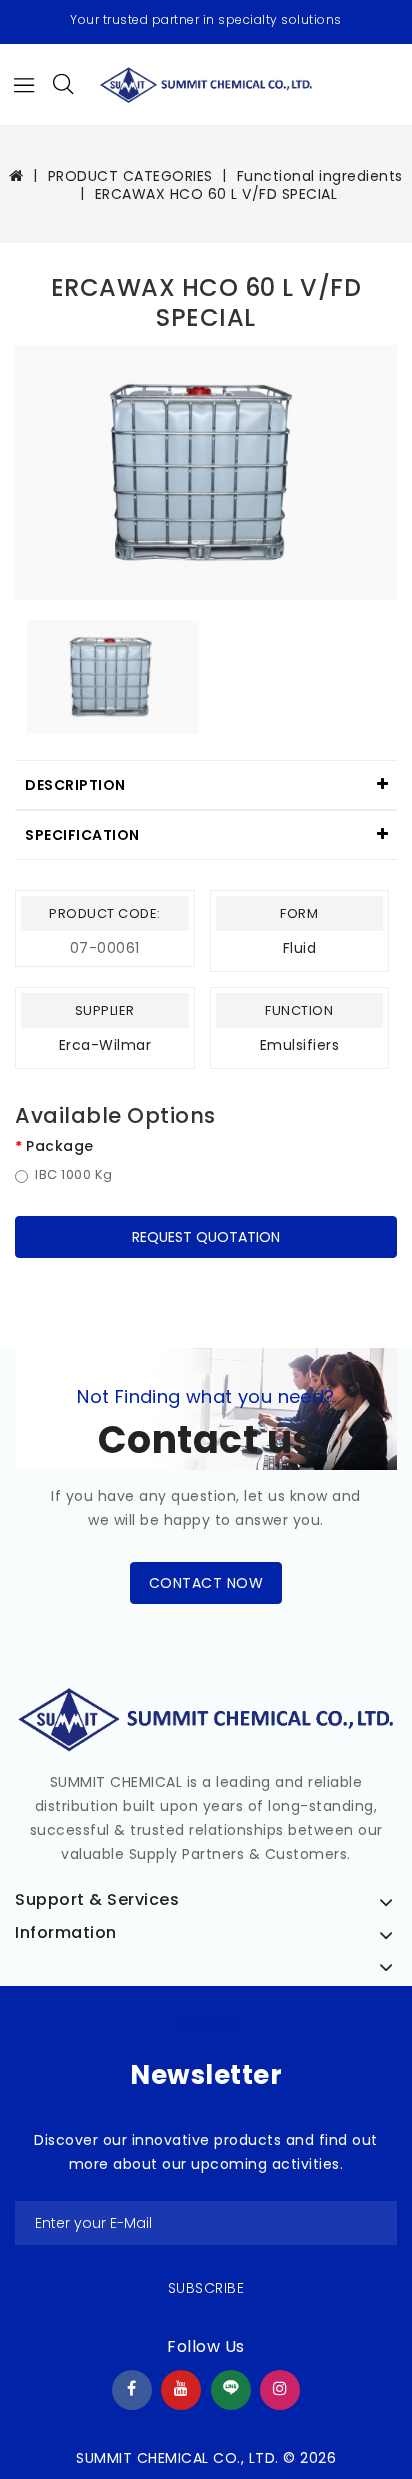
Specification (82, 835)
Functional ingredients (320, 176)
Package (60, 1146)
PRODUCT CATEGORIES (130, 176)
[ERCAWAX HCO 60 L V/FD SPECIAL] (206, 472)
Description (75, 785)
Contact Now (206, 1583)
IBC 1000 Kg (74, 1175)
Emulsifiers (300, 1045)
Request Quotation (206, 1237)
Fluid (300, 948)
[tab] (206, 785)
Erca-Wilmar (105, 1045)
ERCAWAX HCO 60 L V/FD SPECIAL (216, 194)
